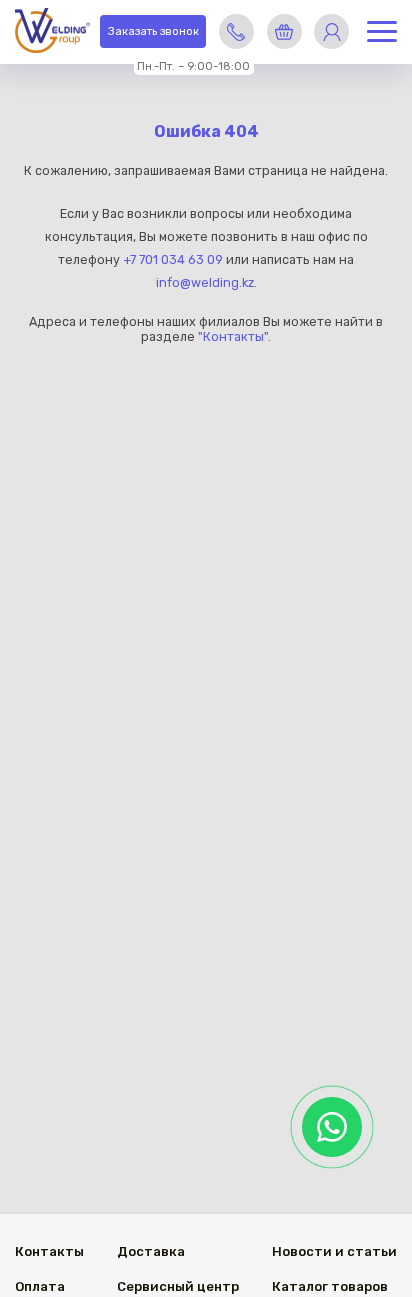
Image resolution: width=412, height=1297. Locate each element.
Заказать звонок (153, 31)
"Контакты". (234, 336)
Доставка (151, 1251)
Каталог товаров (330, 1286)
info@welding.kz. (206, 282)
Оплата (40, 1286)
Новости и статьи (334, 1251)
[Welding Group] (52, 32)
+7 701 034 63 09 (173, 259)
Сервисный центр (178, 1286)
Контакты (49, 1251)
